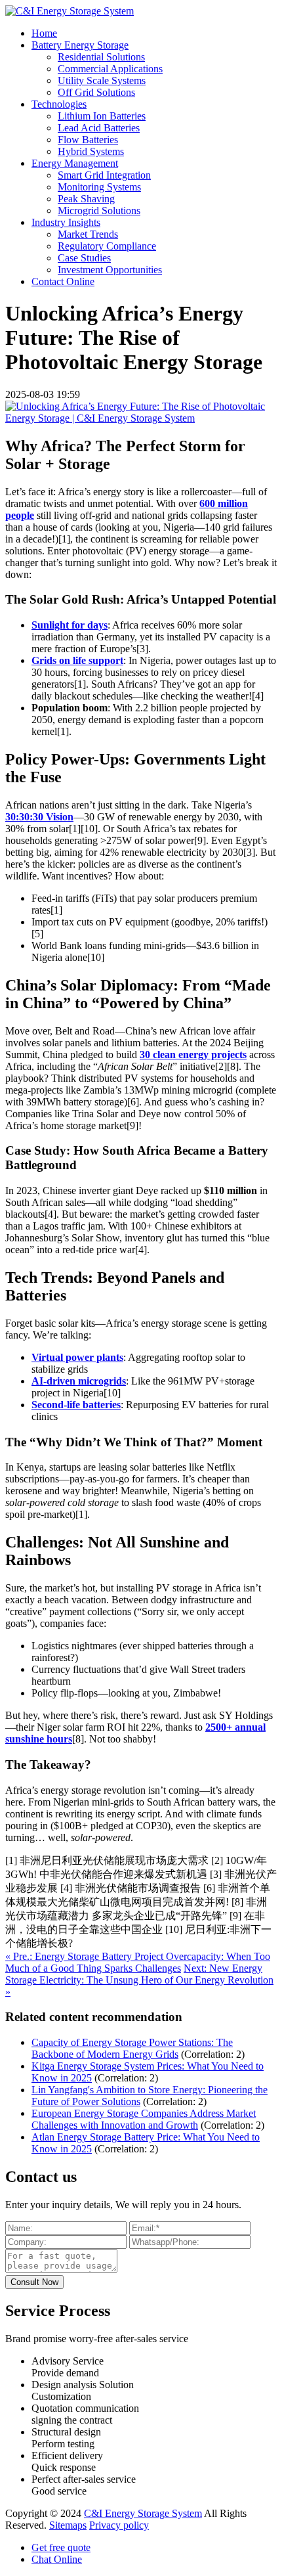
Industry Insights (66, 222)
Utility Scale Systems (102, 80)
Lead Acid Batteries (99, 128)
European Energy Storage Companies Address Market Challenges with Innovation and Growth (144, 2119)
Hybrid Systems (91, 151)
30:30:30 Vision (39, 817)
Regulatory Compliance (107, 246)
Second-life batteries (76, 1405)
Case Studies (84, 258)
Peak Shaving (86, 199)
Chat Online (57, 2559)
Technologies (59, 104)
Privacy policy (119, 2525)
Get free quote (61, 2547)
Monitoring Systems (99, 187)
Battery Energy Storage (80, 45)
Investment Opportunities (110, 270)
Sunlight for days (70, 625)
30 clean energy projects (193, 1055)
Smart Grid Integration (104, 175)
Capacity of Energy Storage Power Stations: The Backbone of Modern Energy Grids (132, 2048)
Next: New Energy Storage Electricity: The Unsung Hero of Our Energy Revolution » (139, 1980)
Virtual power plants (77, 1357)
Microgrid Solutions (99, 211)
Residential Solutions (101, 57)
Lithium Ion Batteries (102, 116)
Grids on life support (77, 660)
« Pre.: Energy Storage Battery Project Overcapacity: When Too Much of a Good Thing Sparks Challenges (138, 1962)
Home (44, 33)
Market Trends (88, 234)
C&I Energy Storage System (143, 2513)
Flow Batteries (88, 140)
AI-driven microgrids (79, 1381)
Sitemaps (68, 2525)
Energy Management (75, 163)
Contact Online (63, 281)
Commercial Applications (110, 69)
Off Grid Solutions (96, 92)
